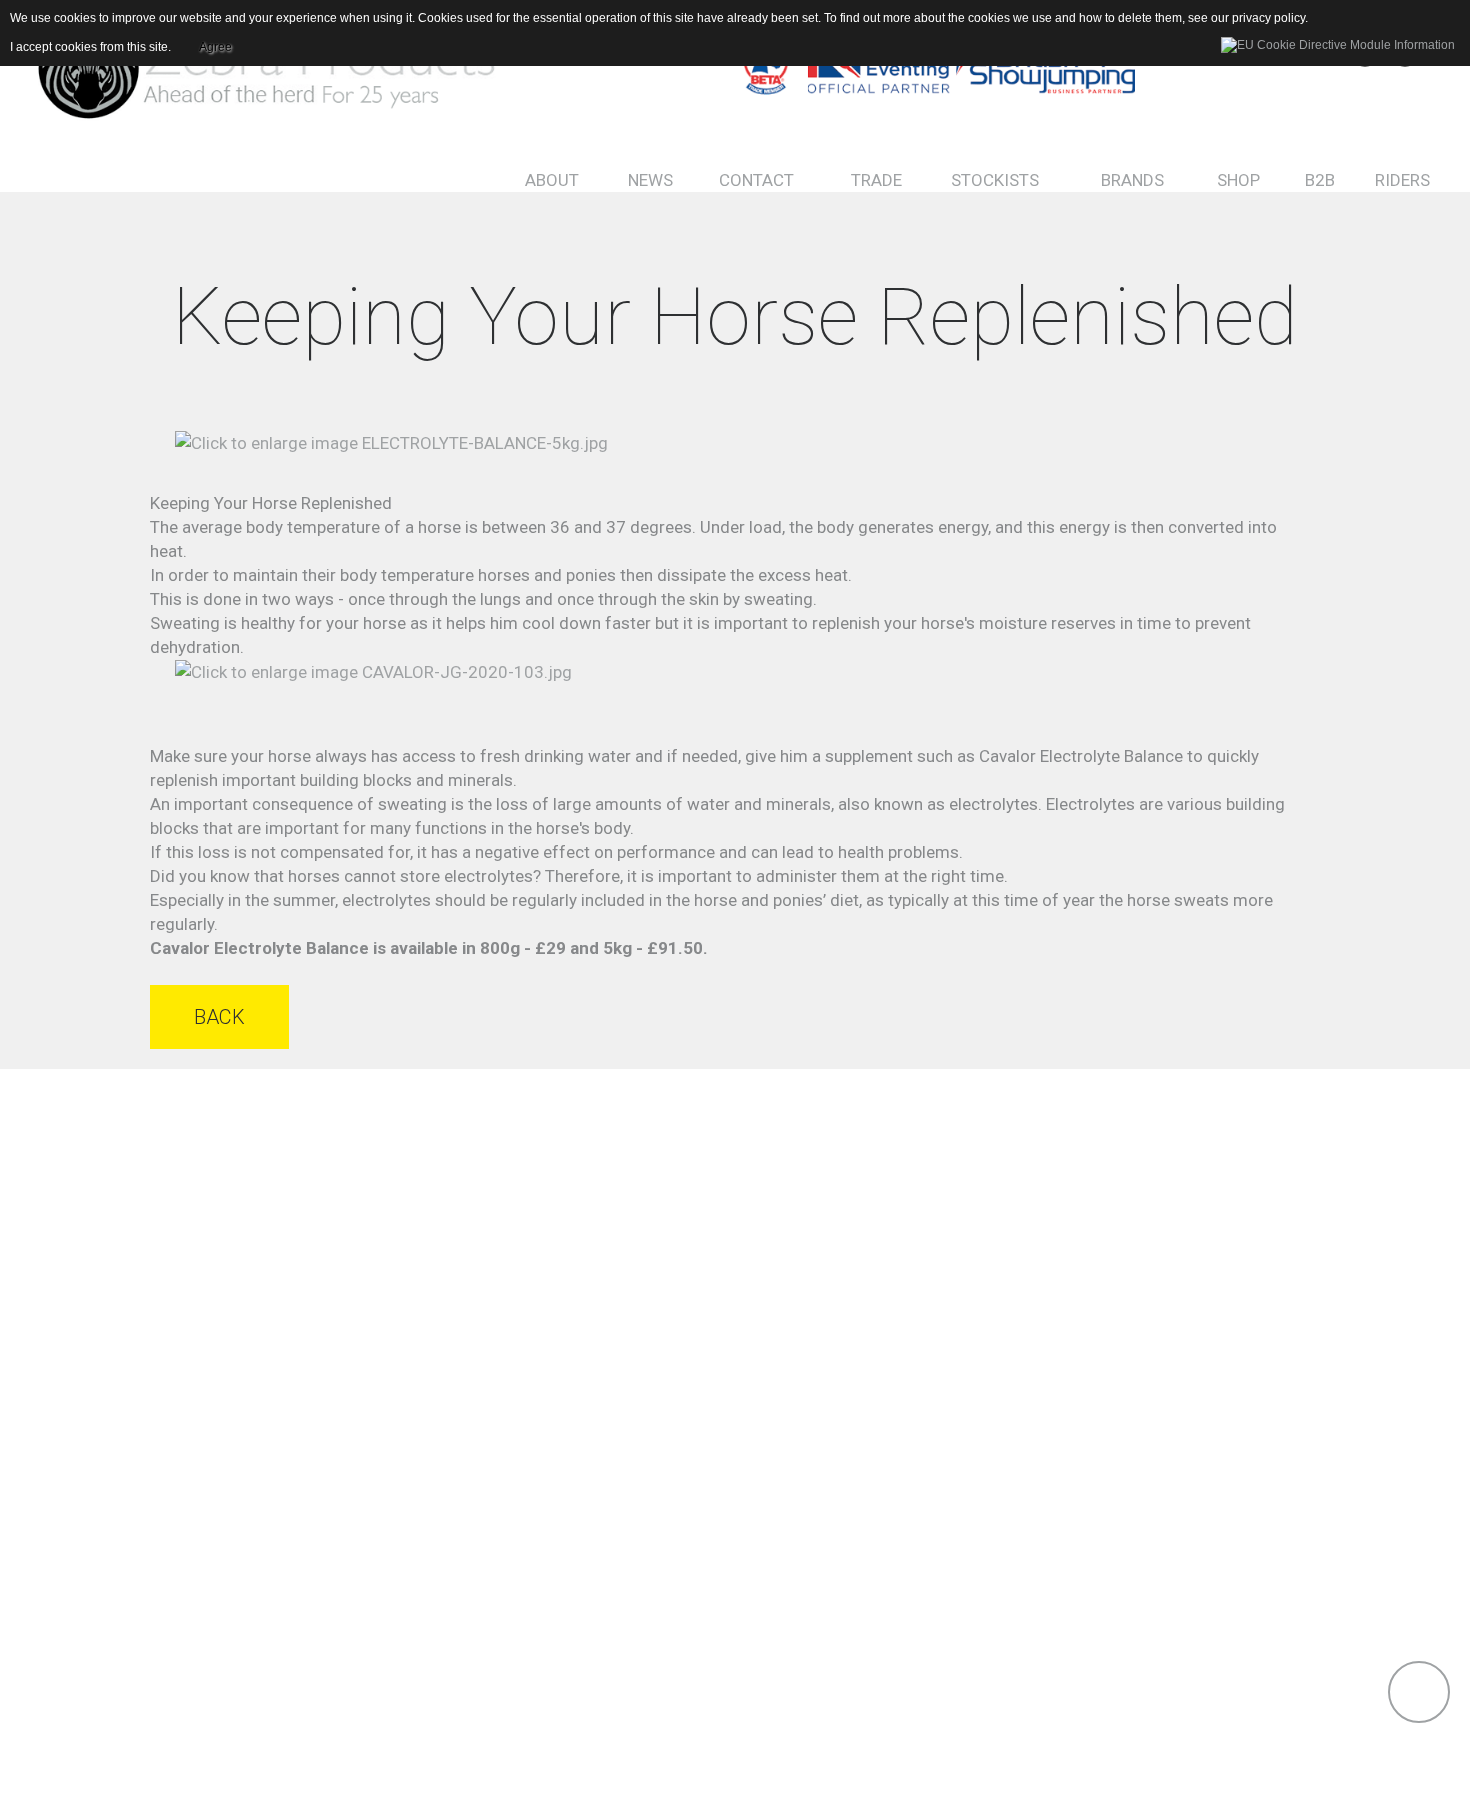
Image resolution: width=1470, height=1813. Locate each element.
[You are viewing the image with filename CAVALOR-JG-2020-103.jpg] (373, 671)
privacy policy (1268, 18)
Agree (215, 47)
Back (219, 1017)
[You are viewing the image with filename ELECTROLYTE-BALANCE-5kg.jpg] (391, 441)
